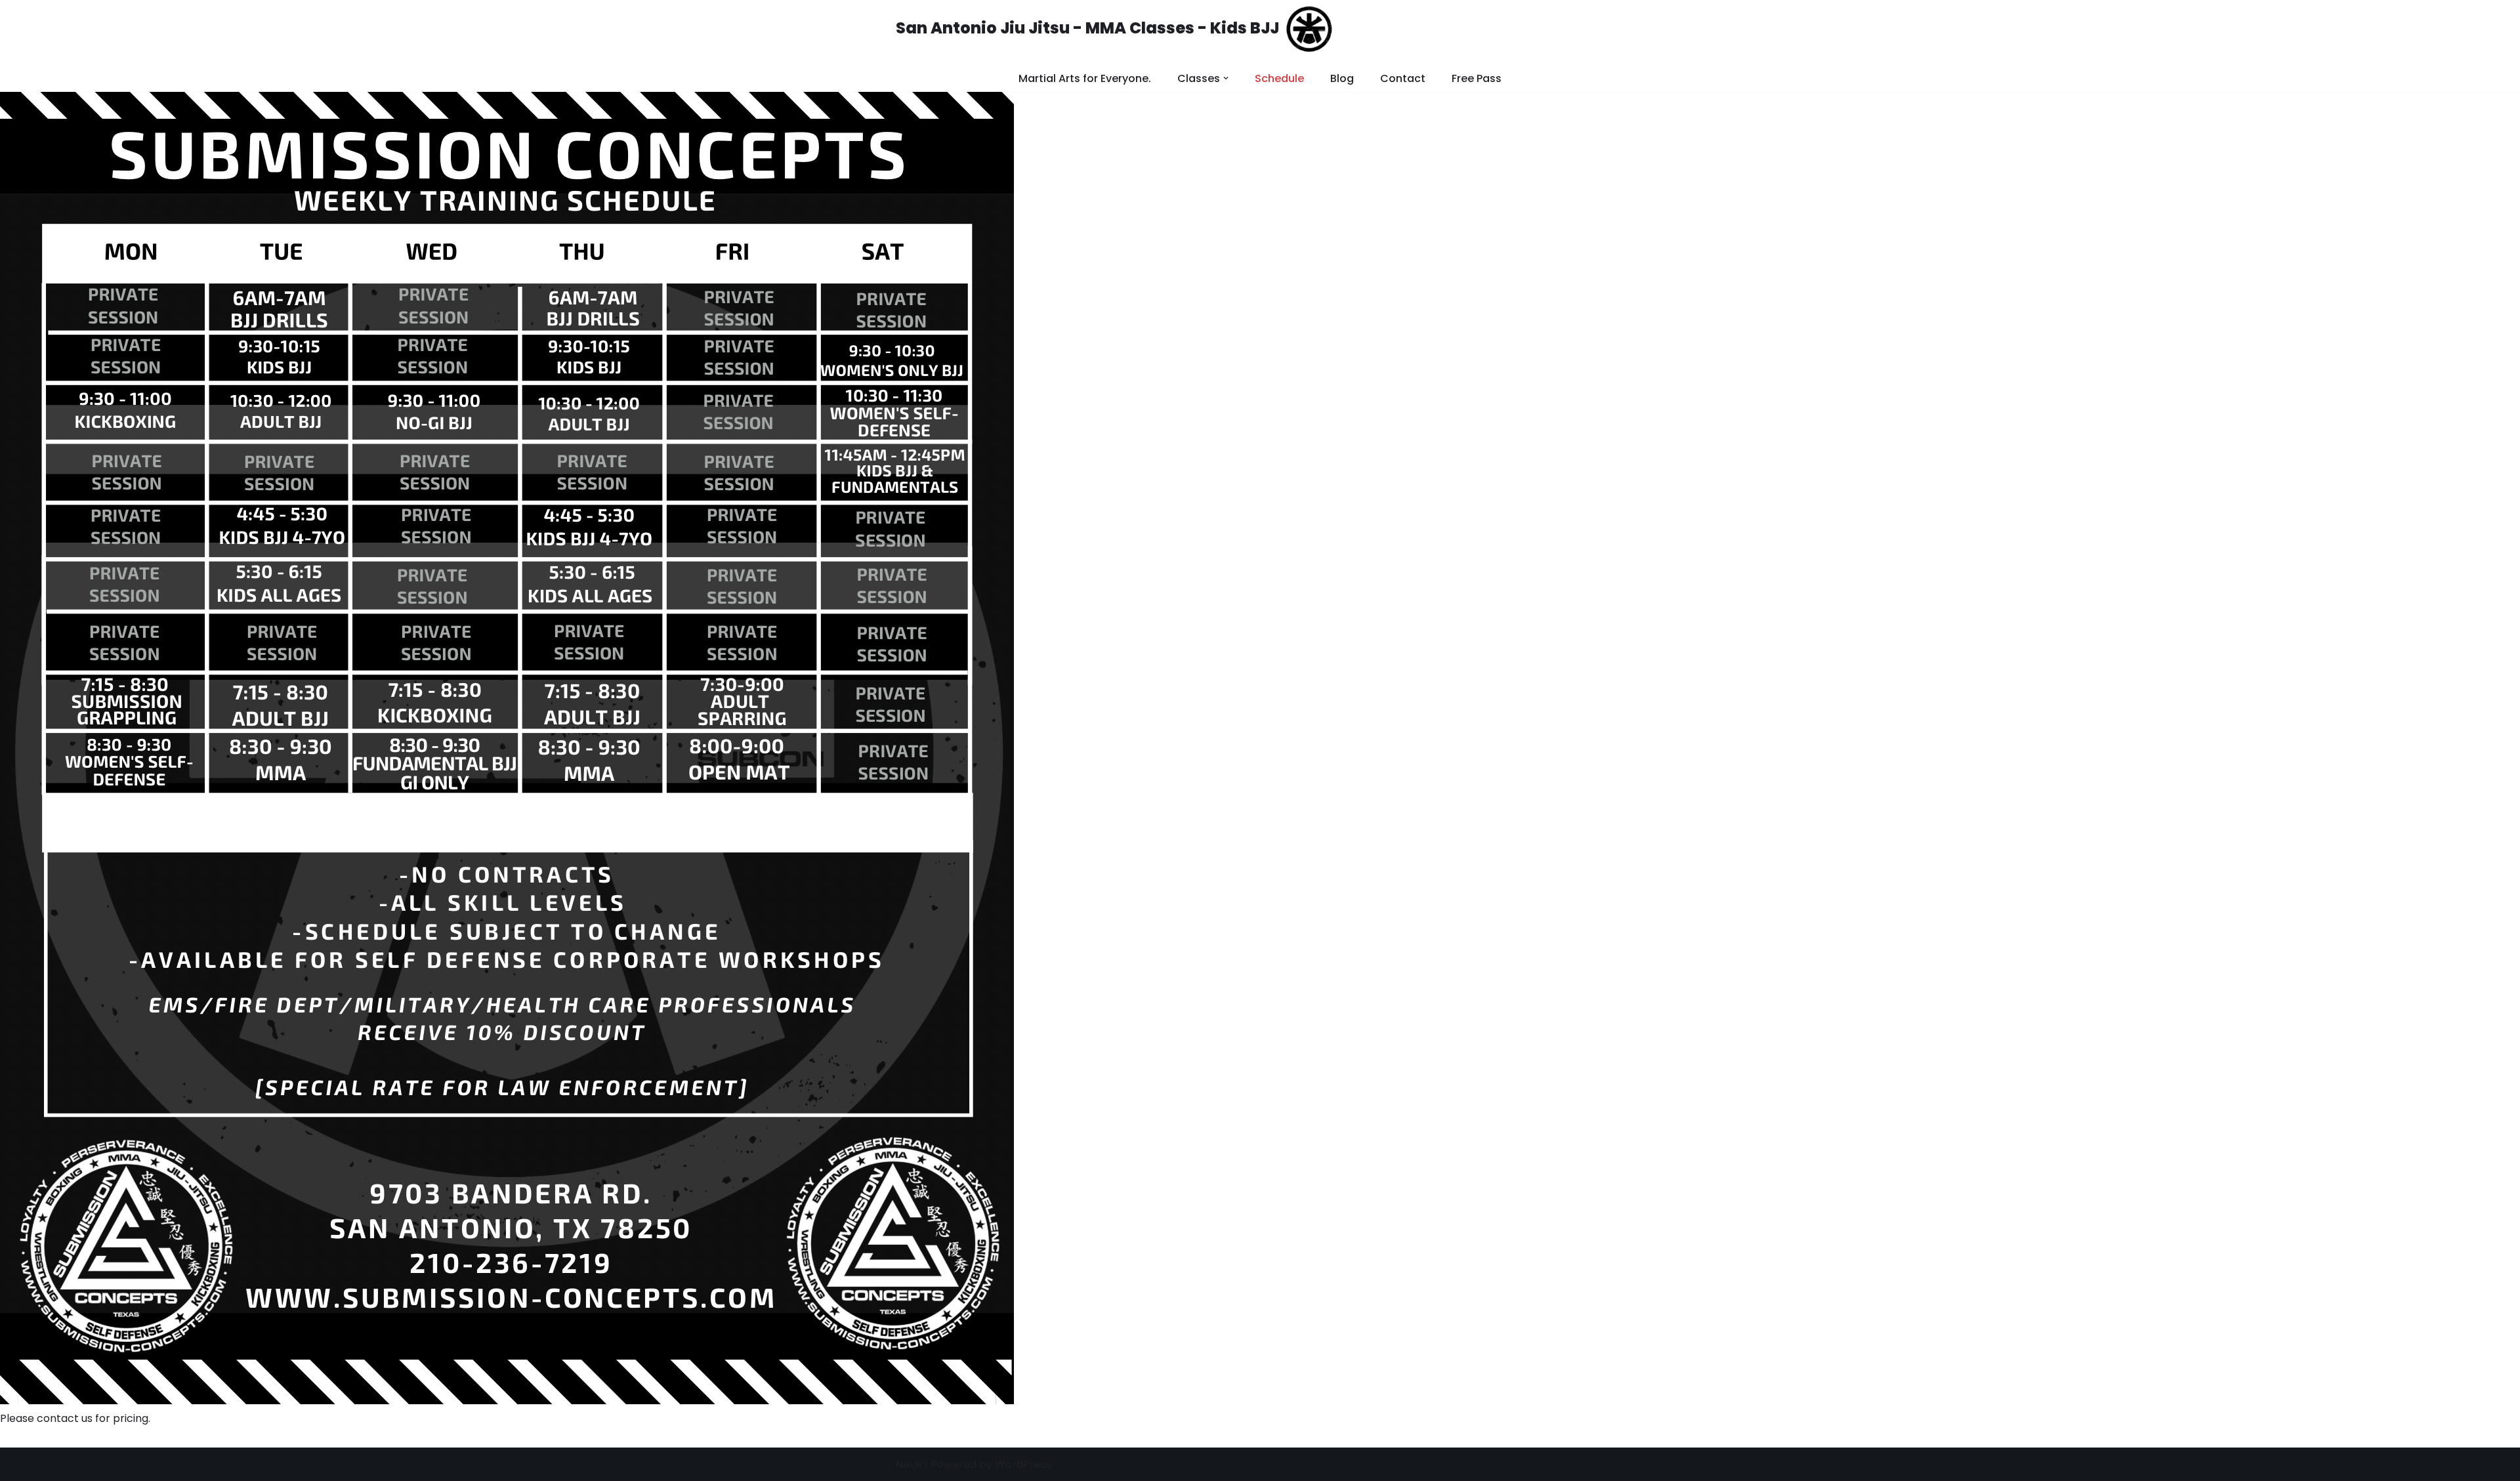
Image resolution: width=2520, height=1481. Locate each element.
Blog (1342, 78)
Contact (1403, 78)
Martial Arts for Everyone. (1085, 78)
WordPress (1023, 1464)
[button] (1226, 78)
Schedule (1279, 78)
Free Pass (1477, 78)
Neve (909, 1464)
